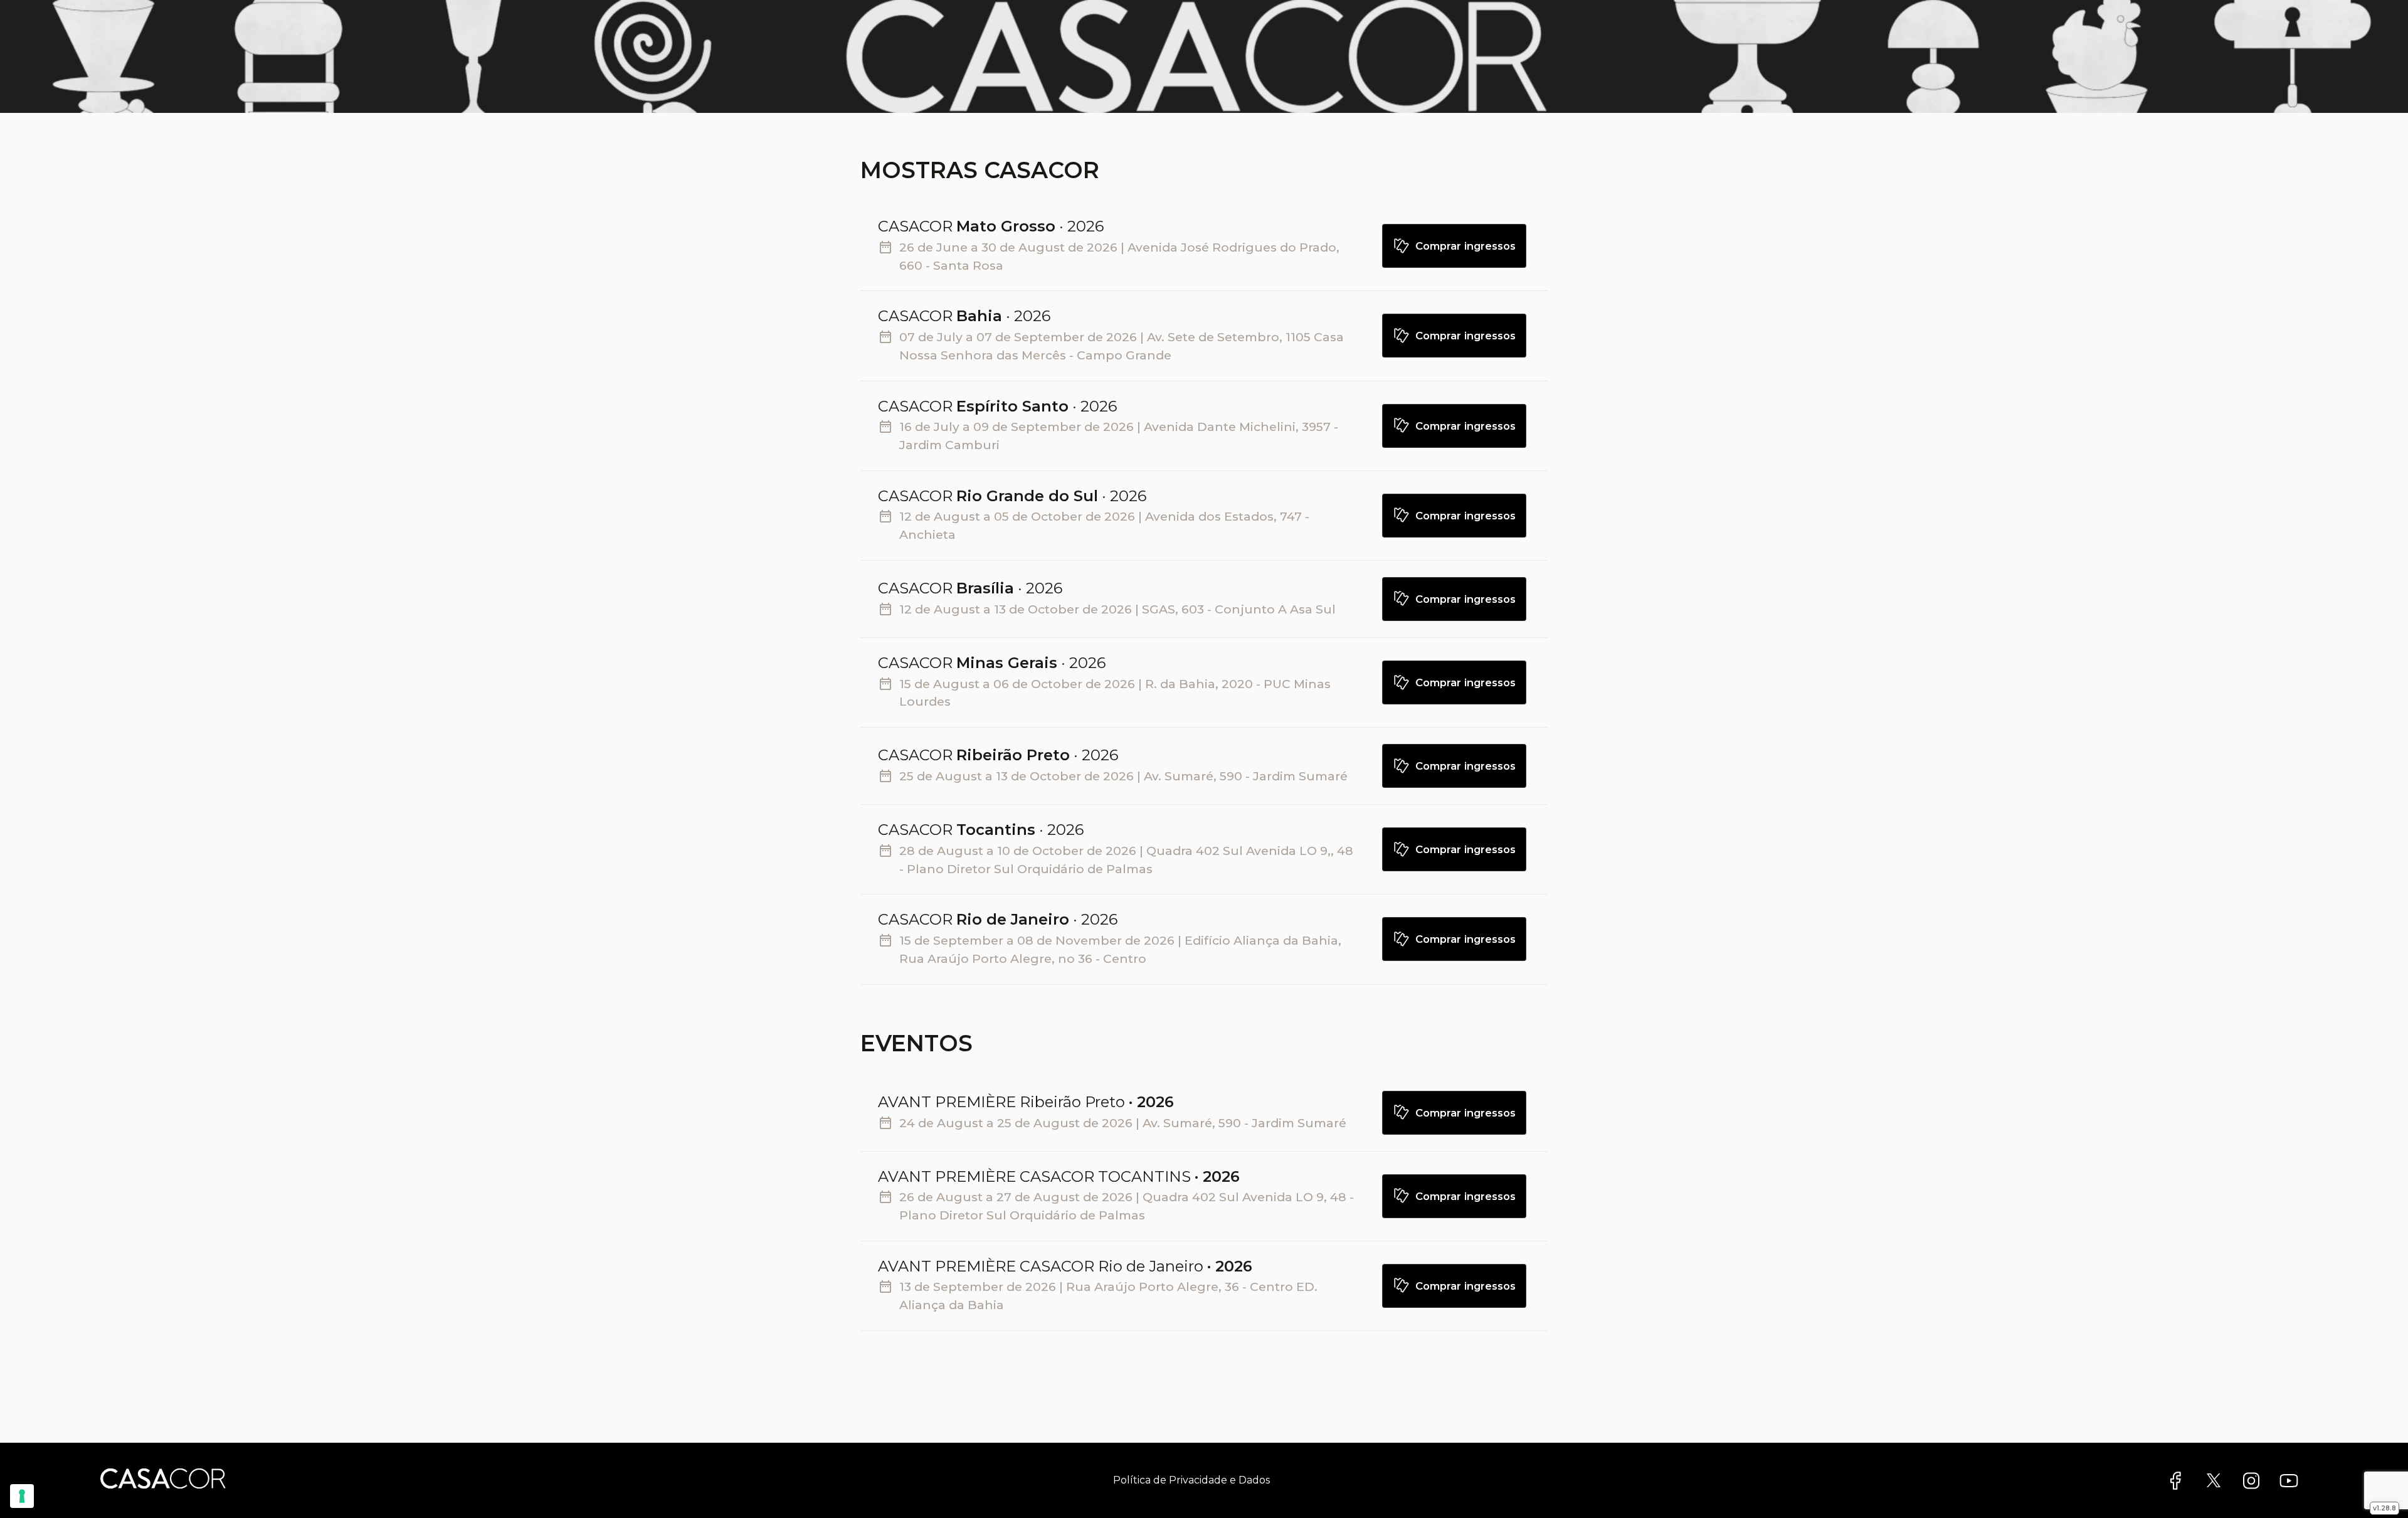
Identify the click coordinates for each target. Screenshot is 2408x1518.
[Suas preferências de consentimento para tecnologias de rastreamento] (22, 1496)
